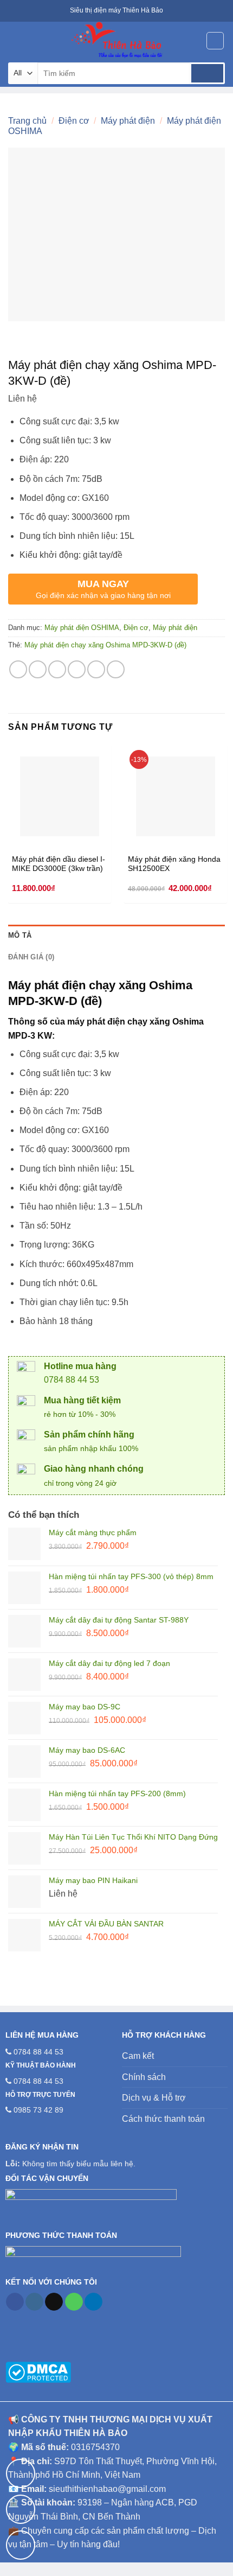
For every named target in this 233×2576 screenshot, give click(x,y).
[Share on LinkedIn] (116, 669)
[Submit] (207, 73)
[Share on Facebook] (38, 669)
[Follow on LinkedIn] (93, 2302)
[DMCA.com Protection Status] (38, 2371)
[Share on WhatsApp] (18, 669)
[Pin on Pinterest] (96, 669)
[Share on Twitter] (57, 669)
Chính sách (144, 2077)
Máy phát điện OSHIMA (82, 628)
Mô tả (20, 935)
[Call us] (74, 2302)
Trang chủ (27, 121)
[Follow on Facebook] (15, 2302)
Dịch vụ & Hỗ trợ (154, 2098)
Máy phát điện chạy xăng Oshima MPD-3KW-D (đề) (105, 645)
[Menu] (15, 40)
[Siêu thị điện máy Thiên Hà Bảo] (116, 41)
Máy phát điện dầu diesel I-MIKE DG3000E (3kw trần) (59, 864)
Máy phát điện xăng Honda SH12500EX (174, 864)
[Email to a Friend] (77, 669)
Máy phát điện (128, 121)
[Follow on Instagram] (34, 2302)
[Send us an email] (54, 2302)
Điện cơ (74, 121)
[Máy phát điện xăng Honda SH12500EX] (176, 796)
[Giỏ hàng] (215, 41)
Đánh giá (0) (31, 957)
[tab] (116, 936)
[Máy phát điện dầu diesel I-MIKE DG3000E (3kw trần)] (60, 796)
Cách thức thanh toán (163, 2119)
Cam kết (138, 2056)
